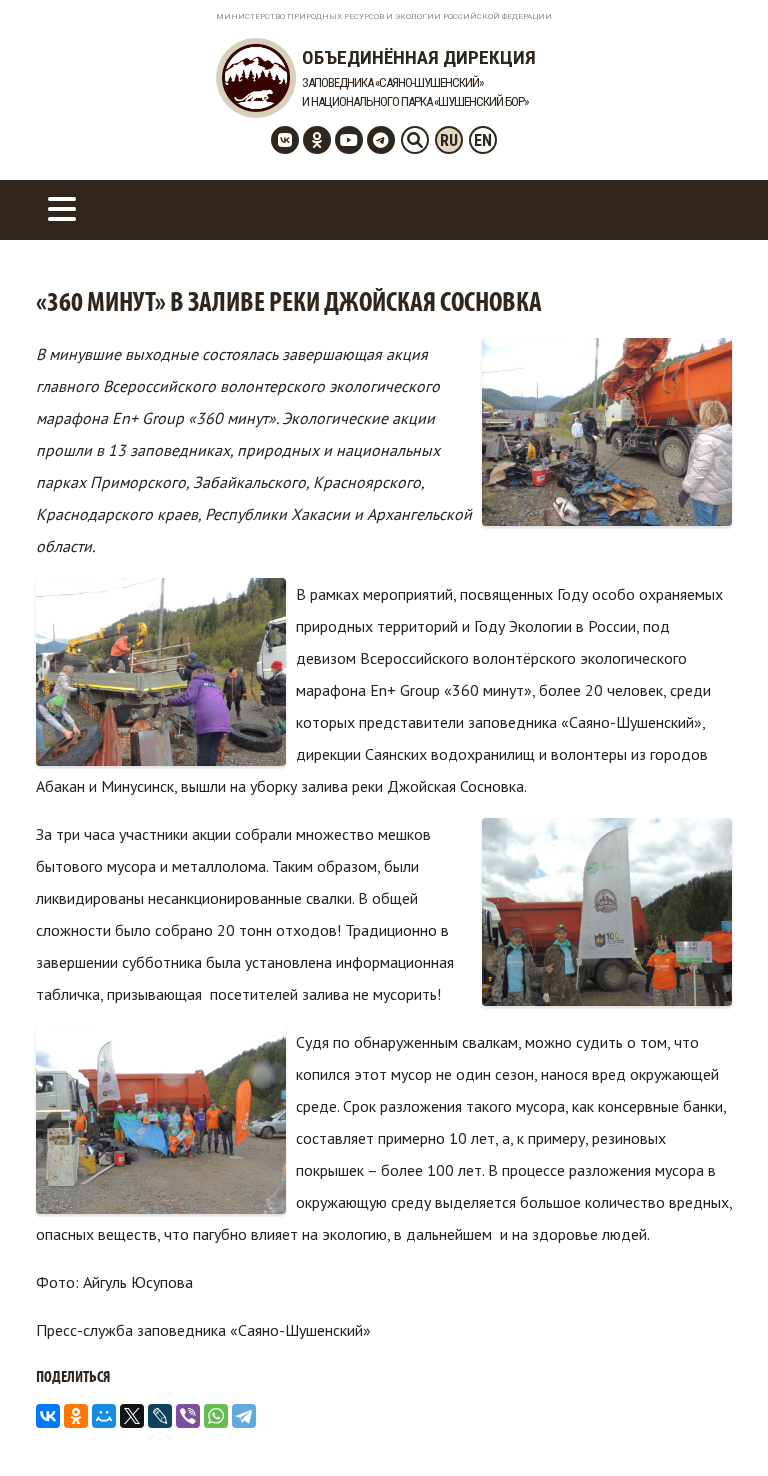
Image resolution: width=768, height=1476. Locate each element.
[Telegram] (244, 1416)
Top (720, 1428)
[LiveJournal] (160, 1416)
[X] (132, 1416)
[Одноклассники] (76, 1416)
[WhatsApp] (216, 1416)
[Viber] (188, 1416)
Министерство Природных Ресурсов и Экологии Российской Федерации (384, 16)
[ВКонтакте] (48, 1416)
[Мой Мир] (104, 1416)
